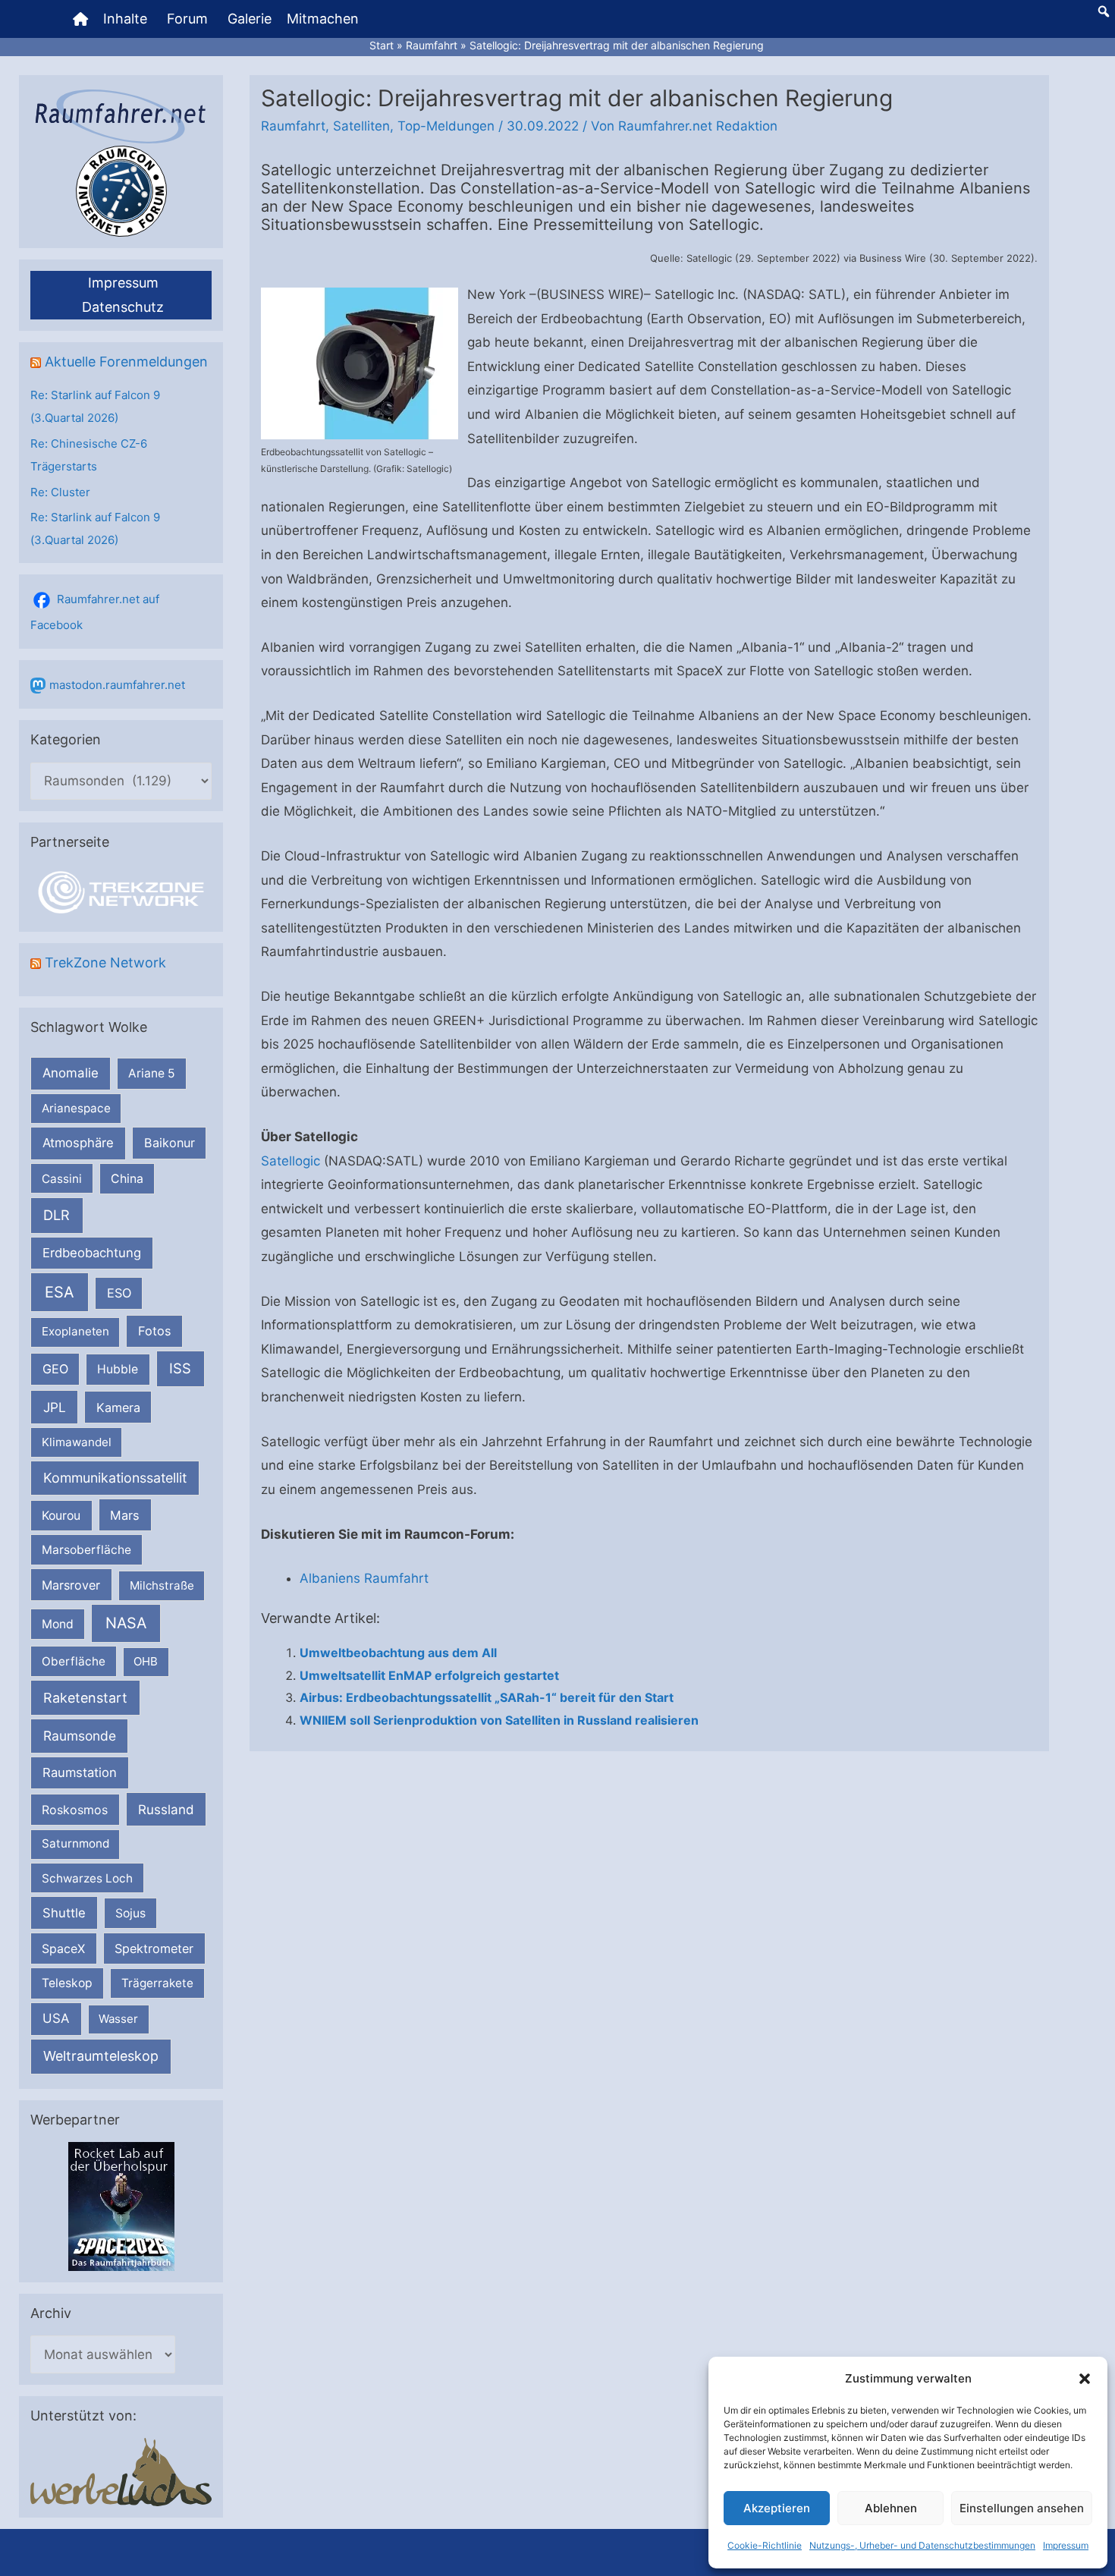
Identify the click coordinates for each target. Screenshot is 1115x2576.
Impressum (1066, 2545)
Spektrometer (154, 1949)
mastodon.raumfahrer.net (117, 685)
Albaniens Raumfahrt (364, 1578)
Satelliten (361, 126)
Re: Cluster (60, 492)
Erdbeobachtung (92, 1253)
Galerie (250, 19)
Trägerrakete (157, 1983)
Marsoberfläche (86, 1550)
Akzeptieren (777, 2508)
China (127, 1179)
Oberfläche (74, 1661)
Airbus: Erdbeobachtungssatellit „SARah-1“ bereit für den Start (487, 1697)
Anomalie (71, 1073)
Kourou (61, 1516)
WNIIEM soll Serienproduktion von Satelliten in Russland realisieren (499, 1720)
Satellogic (291, 1161)
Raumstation (80, 1772)
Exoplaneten (75, 1331)
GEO (55, 1369)
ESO (119, 1293)
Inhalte (125, 19)
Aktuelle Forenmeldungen (126, 362)
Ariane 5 (152, 1073)
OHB (146, 1661)
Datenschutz (123, 307)
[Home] (80, 19)
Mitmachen (323, 19)
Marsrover (71, 1585)
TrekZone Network (105, 962)
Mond (58, 1624)
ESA (60, 1292)
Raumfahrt (293, 126)
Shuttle (64, 1913)
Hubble (118, 1369)
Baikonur (170, 1143)
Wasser (118, 2019)
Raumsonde (80, 1736)
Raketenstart (85, 1698)
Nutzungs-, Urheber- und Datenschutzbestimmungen (922, 2545)
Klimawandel (77, 1442)
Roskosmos (75, 1810)
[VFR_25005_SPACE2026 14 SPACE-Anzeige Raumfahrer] (121, 2205)
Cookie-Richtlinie (765, 2545)
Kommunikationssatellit (115, 1478)
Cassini (62, 1179)
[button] (1085, 2379)
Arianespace (76, 1108)
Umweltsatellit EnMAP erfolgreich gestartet (429, 1675)
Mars (125, 1515)
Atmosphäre (78, 1143)
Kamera (118, 1408)
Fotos (155, 1331)
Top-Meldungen (446, 126)
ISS (180, 1368)
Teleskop (67, 1983)
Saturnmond (75, 1843)
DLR (57, 1215)
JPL (55, 1407)
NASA (126, 1623)
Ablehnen (891, 2508)
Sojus (130, 1913)
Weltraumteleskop (101, 2056)
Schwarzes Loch (87, 1878)
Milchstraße (162, 1585)
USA (56, 2018)
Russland (166, 1809)
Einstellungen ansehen (1022, 2508)
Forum (187, 19)
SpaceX (63, 1949)
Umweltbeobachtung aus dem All (398, 1653)
